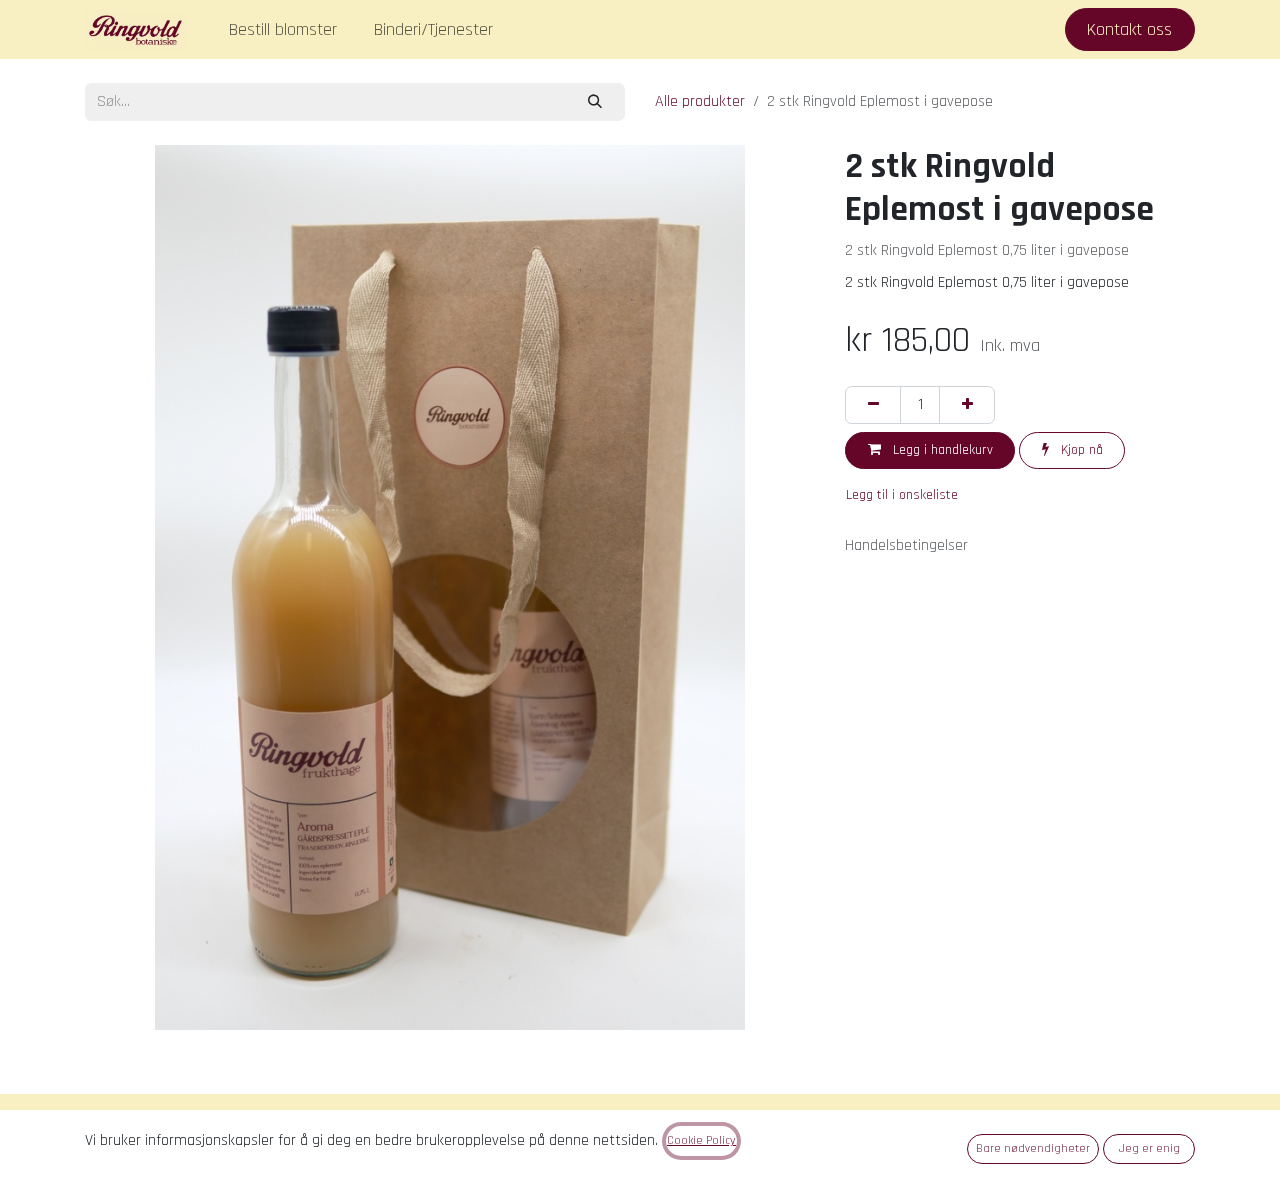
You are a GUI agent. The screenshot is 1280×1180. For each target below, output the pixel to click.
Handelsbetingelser (906, 545)
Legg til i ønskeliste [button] (902, 495)
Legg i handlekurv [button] (941, 450)
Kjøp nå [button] (1080, 450)
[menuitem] (283, 29)
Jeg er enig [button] (1149, 1148)
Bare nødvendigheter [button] (1033, 1148)
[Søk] (595, 101)
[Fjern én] (873, 404)
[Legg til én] (967, 404)
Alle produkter (700, 101)
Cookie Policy (701, 1140)
